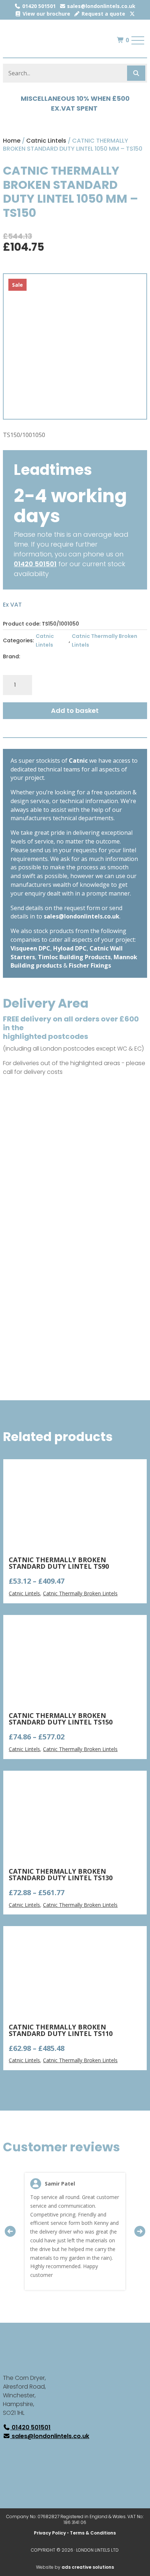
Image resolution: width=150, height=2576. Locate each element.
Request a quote (103, 14)
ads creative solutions (88, 2567)
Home (12, 141)
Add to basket (75, 711)
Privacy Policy (50, 2533)
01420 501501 (38, 6)
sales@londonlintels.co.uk (100, 6)
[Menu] (138, 40)
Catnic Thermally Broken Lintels (104, 640)
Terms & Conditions (93, 2533)
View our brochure (46, 14)
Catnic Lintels (46, 141)
